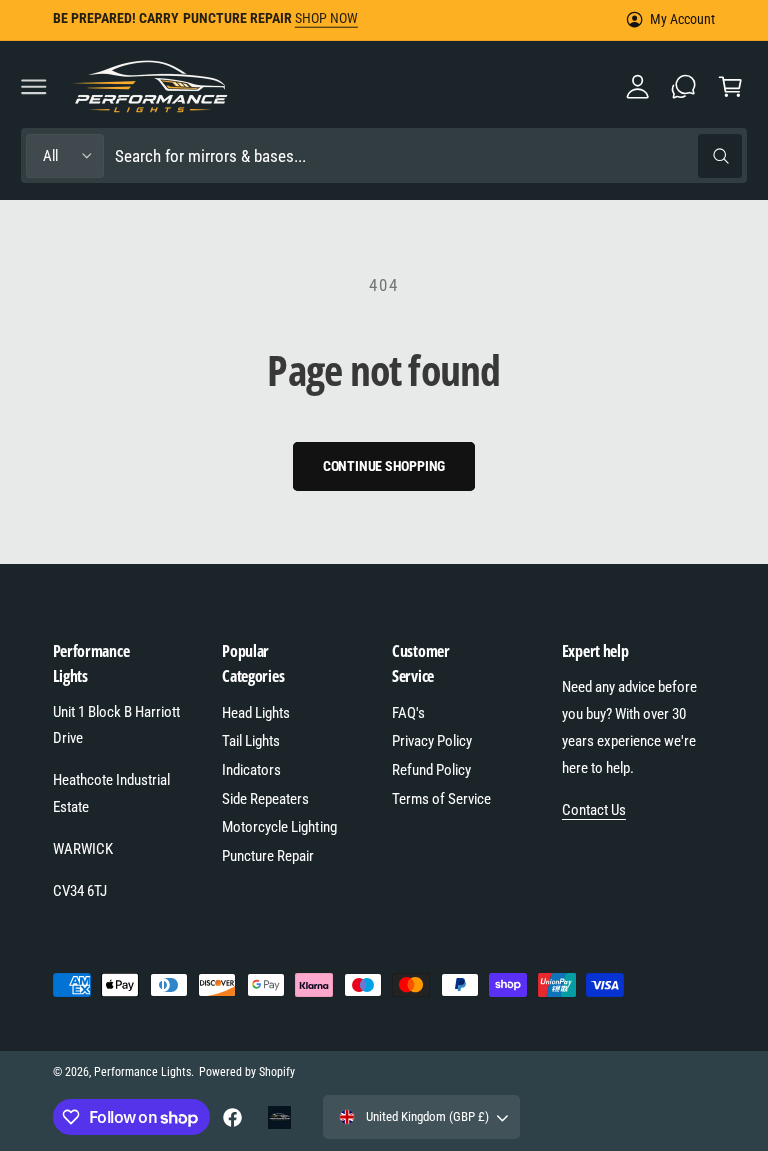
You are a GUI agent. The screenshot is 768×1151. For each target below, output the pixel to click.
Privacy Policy (432, 741)
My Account (682, 19)
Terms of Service (441, 799)
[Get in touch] (684, 86)
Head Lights (256, 713)
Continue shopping (384, 466)
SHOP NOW (326, 19)
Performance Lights (142, 1072)
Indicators (251, 770)
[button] (34, 86)
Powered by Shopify (247, 1072)
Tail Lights (251, 741)
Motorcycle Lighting (279, 827)
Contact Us (594, 810)
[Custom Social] (279, 1117)
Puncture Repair (268, 856)
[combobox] (428, 155)
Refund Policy (431, 770)
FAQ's (408, 713)
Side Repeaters (265, 799)
